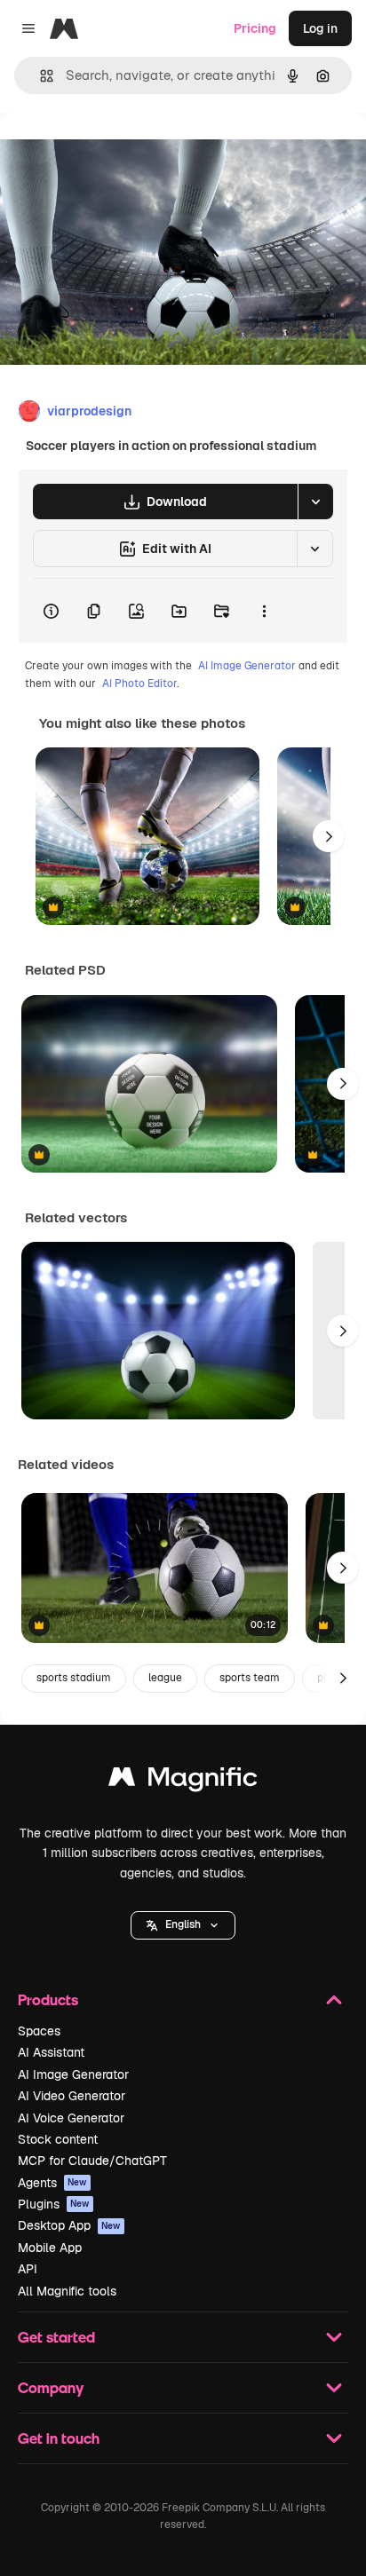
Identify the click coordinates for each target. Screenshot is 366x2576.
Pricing (255, 28)
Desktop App (69, 2225)
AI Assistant (51, 2052)
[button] (183, 1925)
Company (51, 2387)
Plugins (54, 2204)
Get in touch (59, 2438)
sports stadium (74, 1678)
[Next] (329, 836)
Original (114, 152)
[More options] (264, 611)
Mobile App (50, 2248)
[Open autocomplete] (40, 76)
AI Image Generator (247, 666)
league (165, 1678)
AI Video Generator (72, 2096)
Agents (52, 2183)
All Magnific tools (67, 2291)
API (28, 2269)
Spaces (39, 2031)
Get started (56, 2337)
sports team (250, 1678)
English (183, 1924)
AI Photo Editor (139, 684)
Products (48, 1999)
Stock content (58, 2139)
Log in (320, 28)
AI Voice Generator (71, 2118)
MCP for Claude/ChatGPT (92, 2161)
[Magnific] (183, 1781)
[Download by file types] (315, 502)
